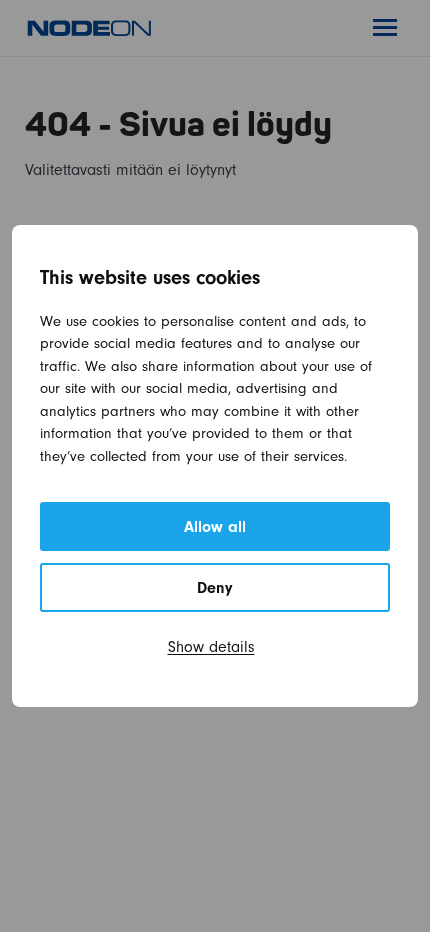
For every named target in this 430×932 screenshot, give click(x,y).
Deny (215, 590)
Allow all (215, 529)
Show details (211, 649)
